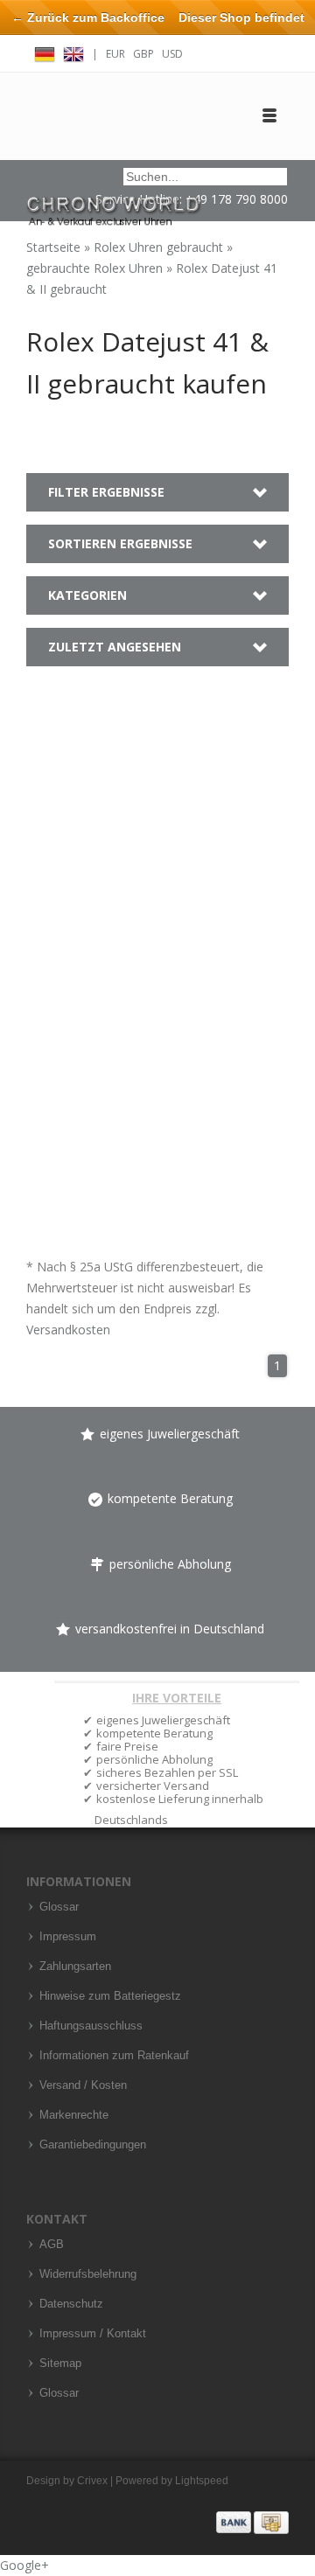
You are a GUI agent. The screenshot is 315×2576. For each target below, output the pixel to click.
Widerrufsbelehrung (88, 2274)
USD (172, 54)
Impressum (68, 1937)
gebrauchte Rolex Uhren (96, 268)
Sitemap (60, 2364)
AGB (52, 2245)
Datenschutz (71, 2304)
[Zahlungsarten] (252, 2522)
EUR (115, 54)
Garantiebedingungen (93, 2145)
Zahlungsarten (75, 1967)
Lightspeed (202, 2481)
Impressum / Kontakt (93, 2334)
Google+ (24, 2565)
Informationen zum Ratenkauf (114, 2056)
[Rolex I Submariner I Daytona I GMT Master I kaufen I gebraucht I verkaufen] (114, 203)
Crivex (92, 2481)
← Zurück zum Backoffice (88, 17)
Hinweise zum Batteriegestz (110, 1996)
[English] (73, 52)
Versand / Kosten (83, 2085)
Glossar (59, 1907)
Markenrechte (74, 2115)
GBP (143, 54)
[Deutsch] (45, 52)
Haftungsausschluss (91, 2026)
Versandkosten (68, 1330)
